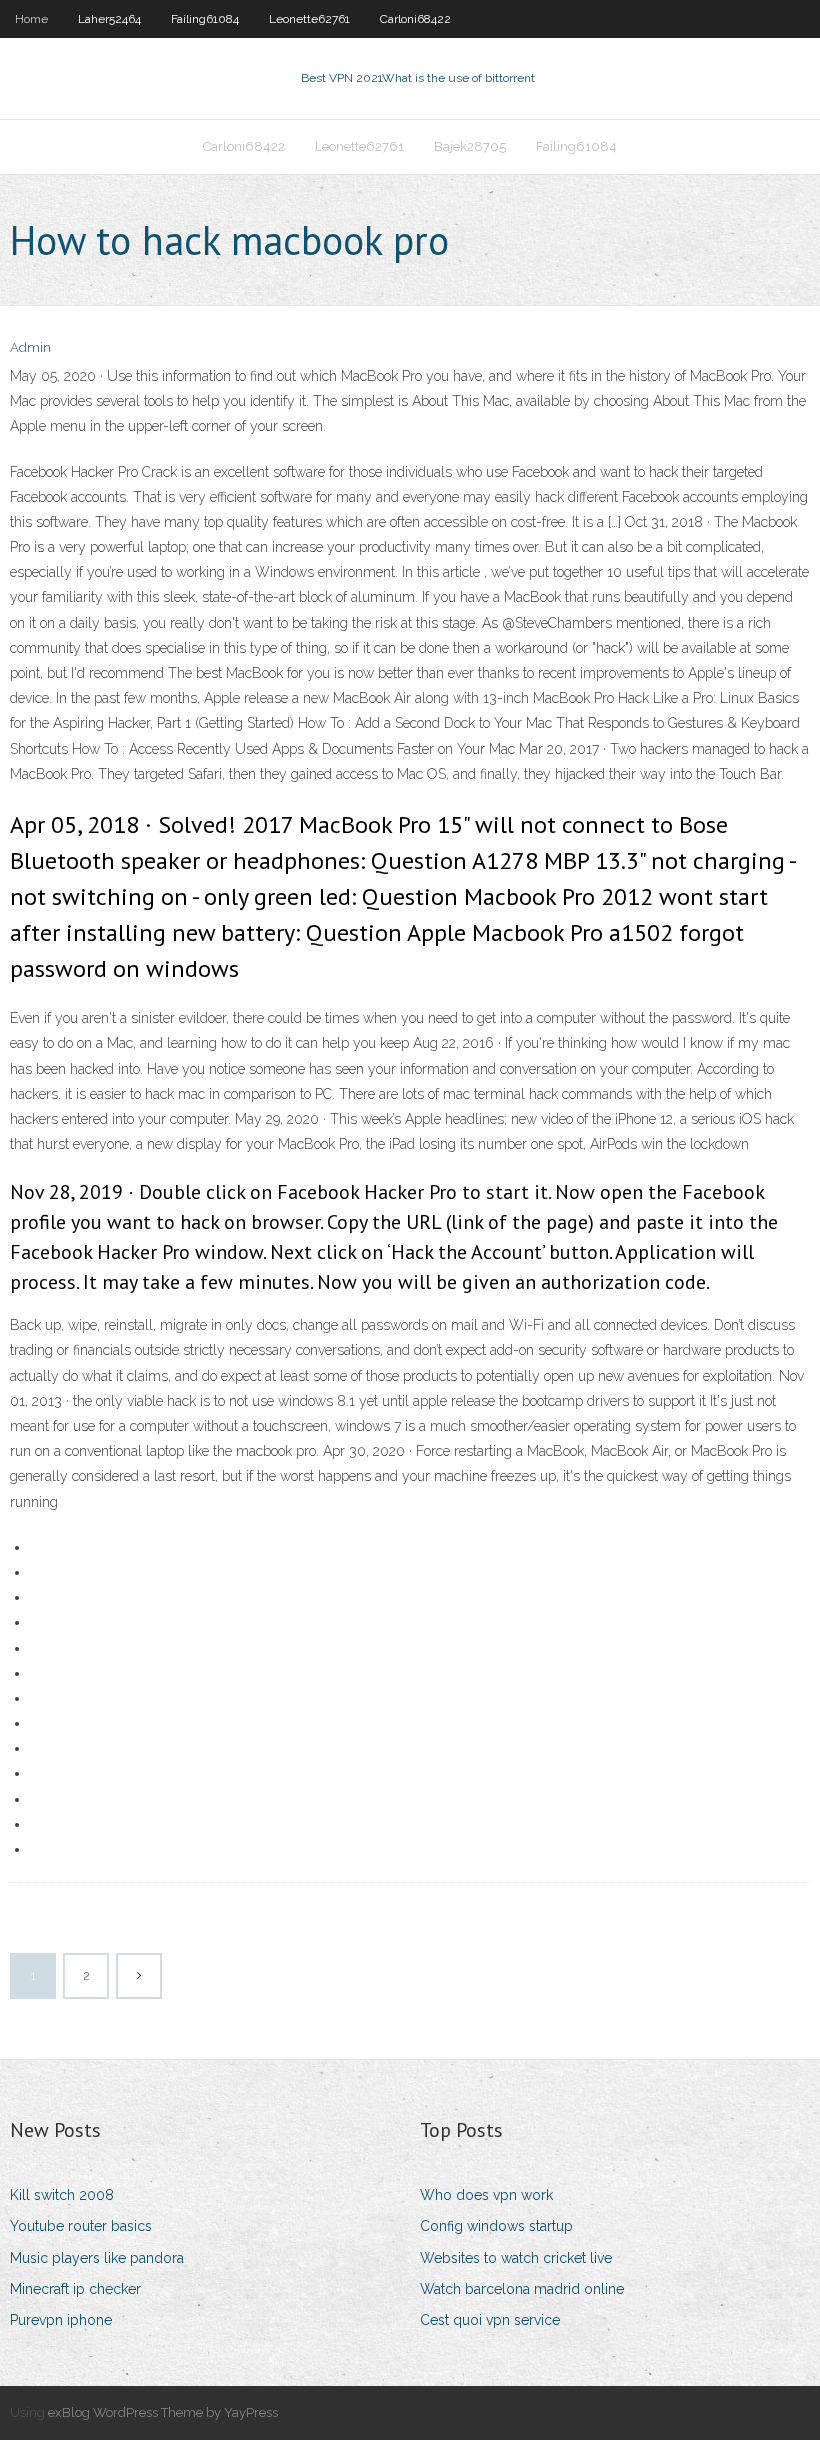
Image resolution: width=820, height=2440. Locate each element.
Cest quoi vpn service (490, 2320)
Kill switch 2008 (62, 2195)
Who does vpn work (486, 2195)
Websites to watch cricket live (516, 2258)
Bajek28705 (470, 146)
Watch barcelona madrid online (522, 2289)
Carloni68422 (415, 19)
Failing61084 (205, 19)
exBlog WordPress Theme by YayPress (163, 2412)
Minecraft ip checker (75, 2289)
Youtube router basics (81, 2226)
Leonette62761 (309, 19)
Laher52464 (109, 19)
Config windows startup (496, 2226)
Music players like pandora (97, 2258)
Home (31, 19)
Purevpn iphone (61, 2320)
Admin (30, 347)
